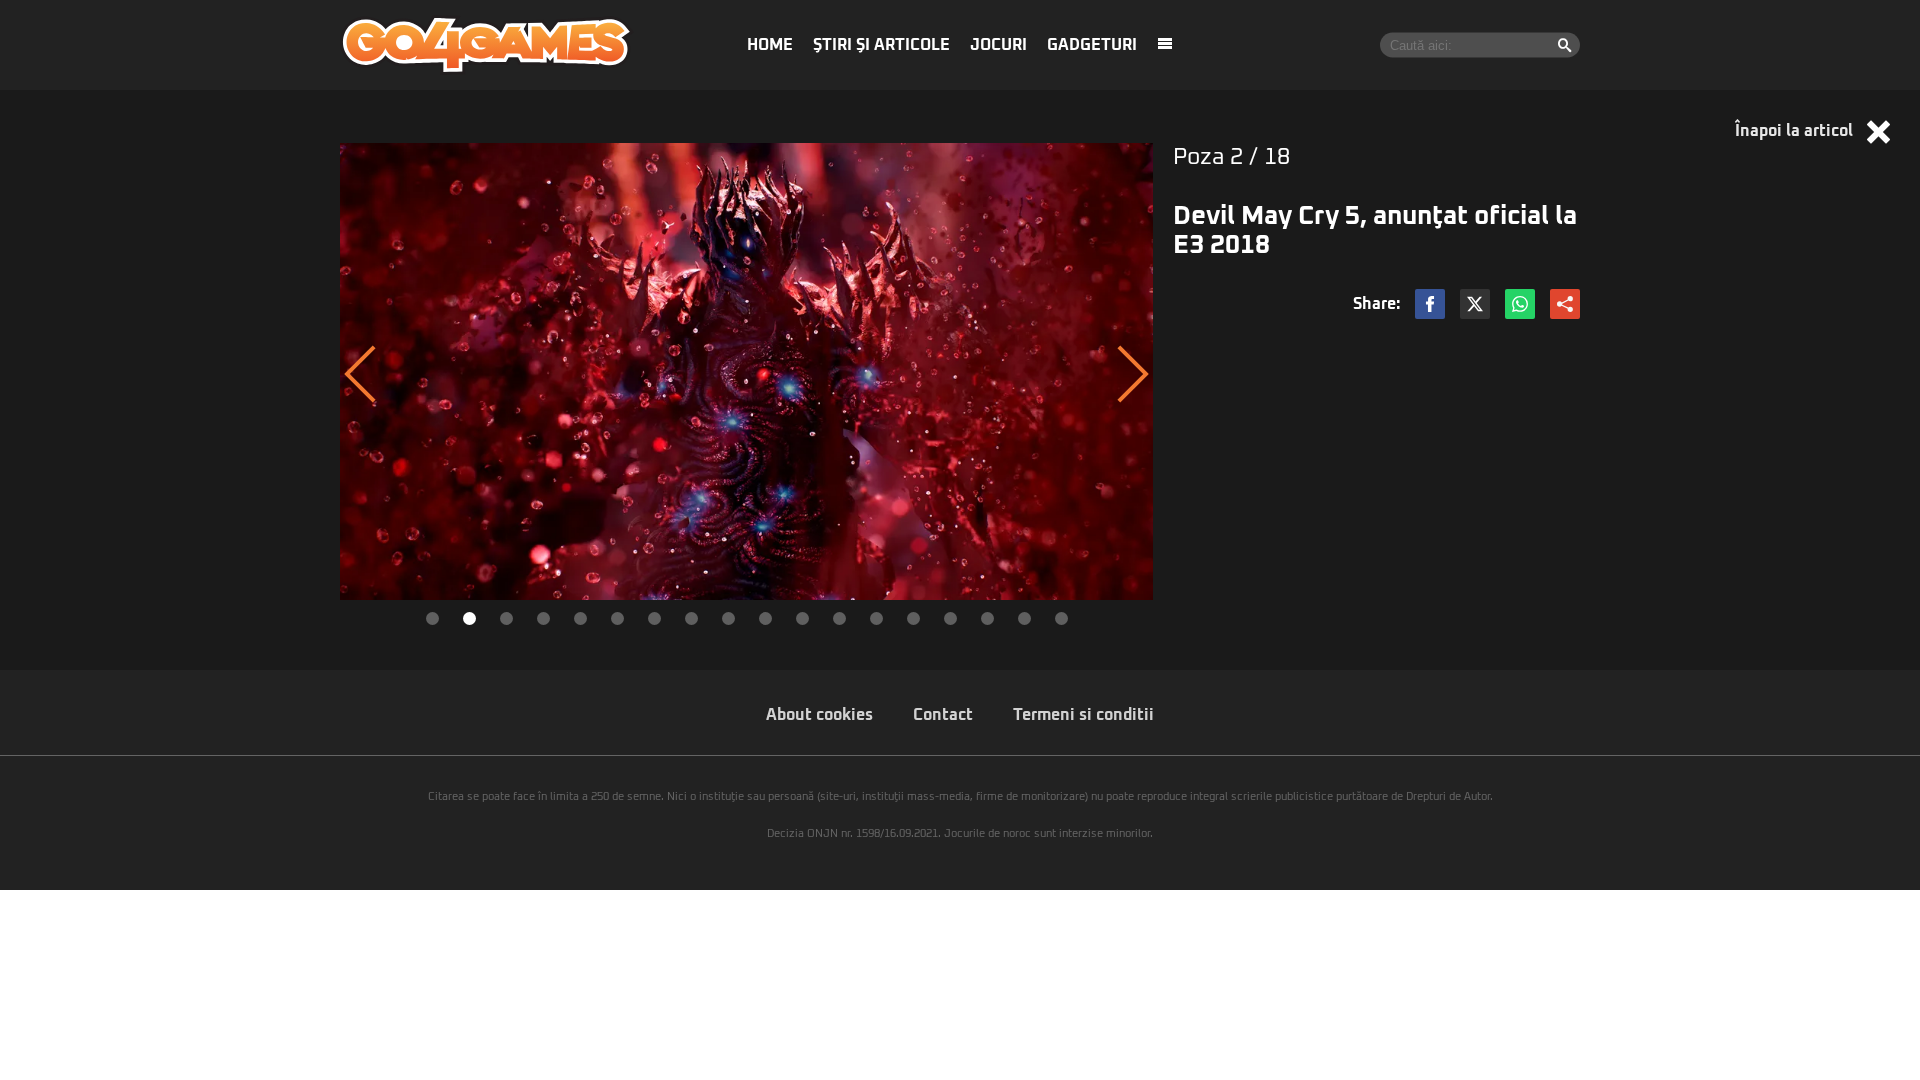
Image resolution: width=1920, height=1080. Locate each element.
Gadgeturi (1092, 45)
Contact (943, 715)
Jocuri (998, 45)
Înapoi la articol (1796, 131)
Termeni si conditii (1083, 715)
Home (770, 45)
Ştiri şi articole (881, 45)
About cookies (819, 715)
